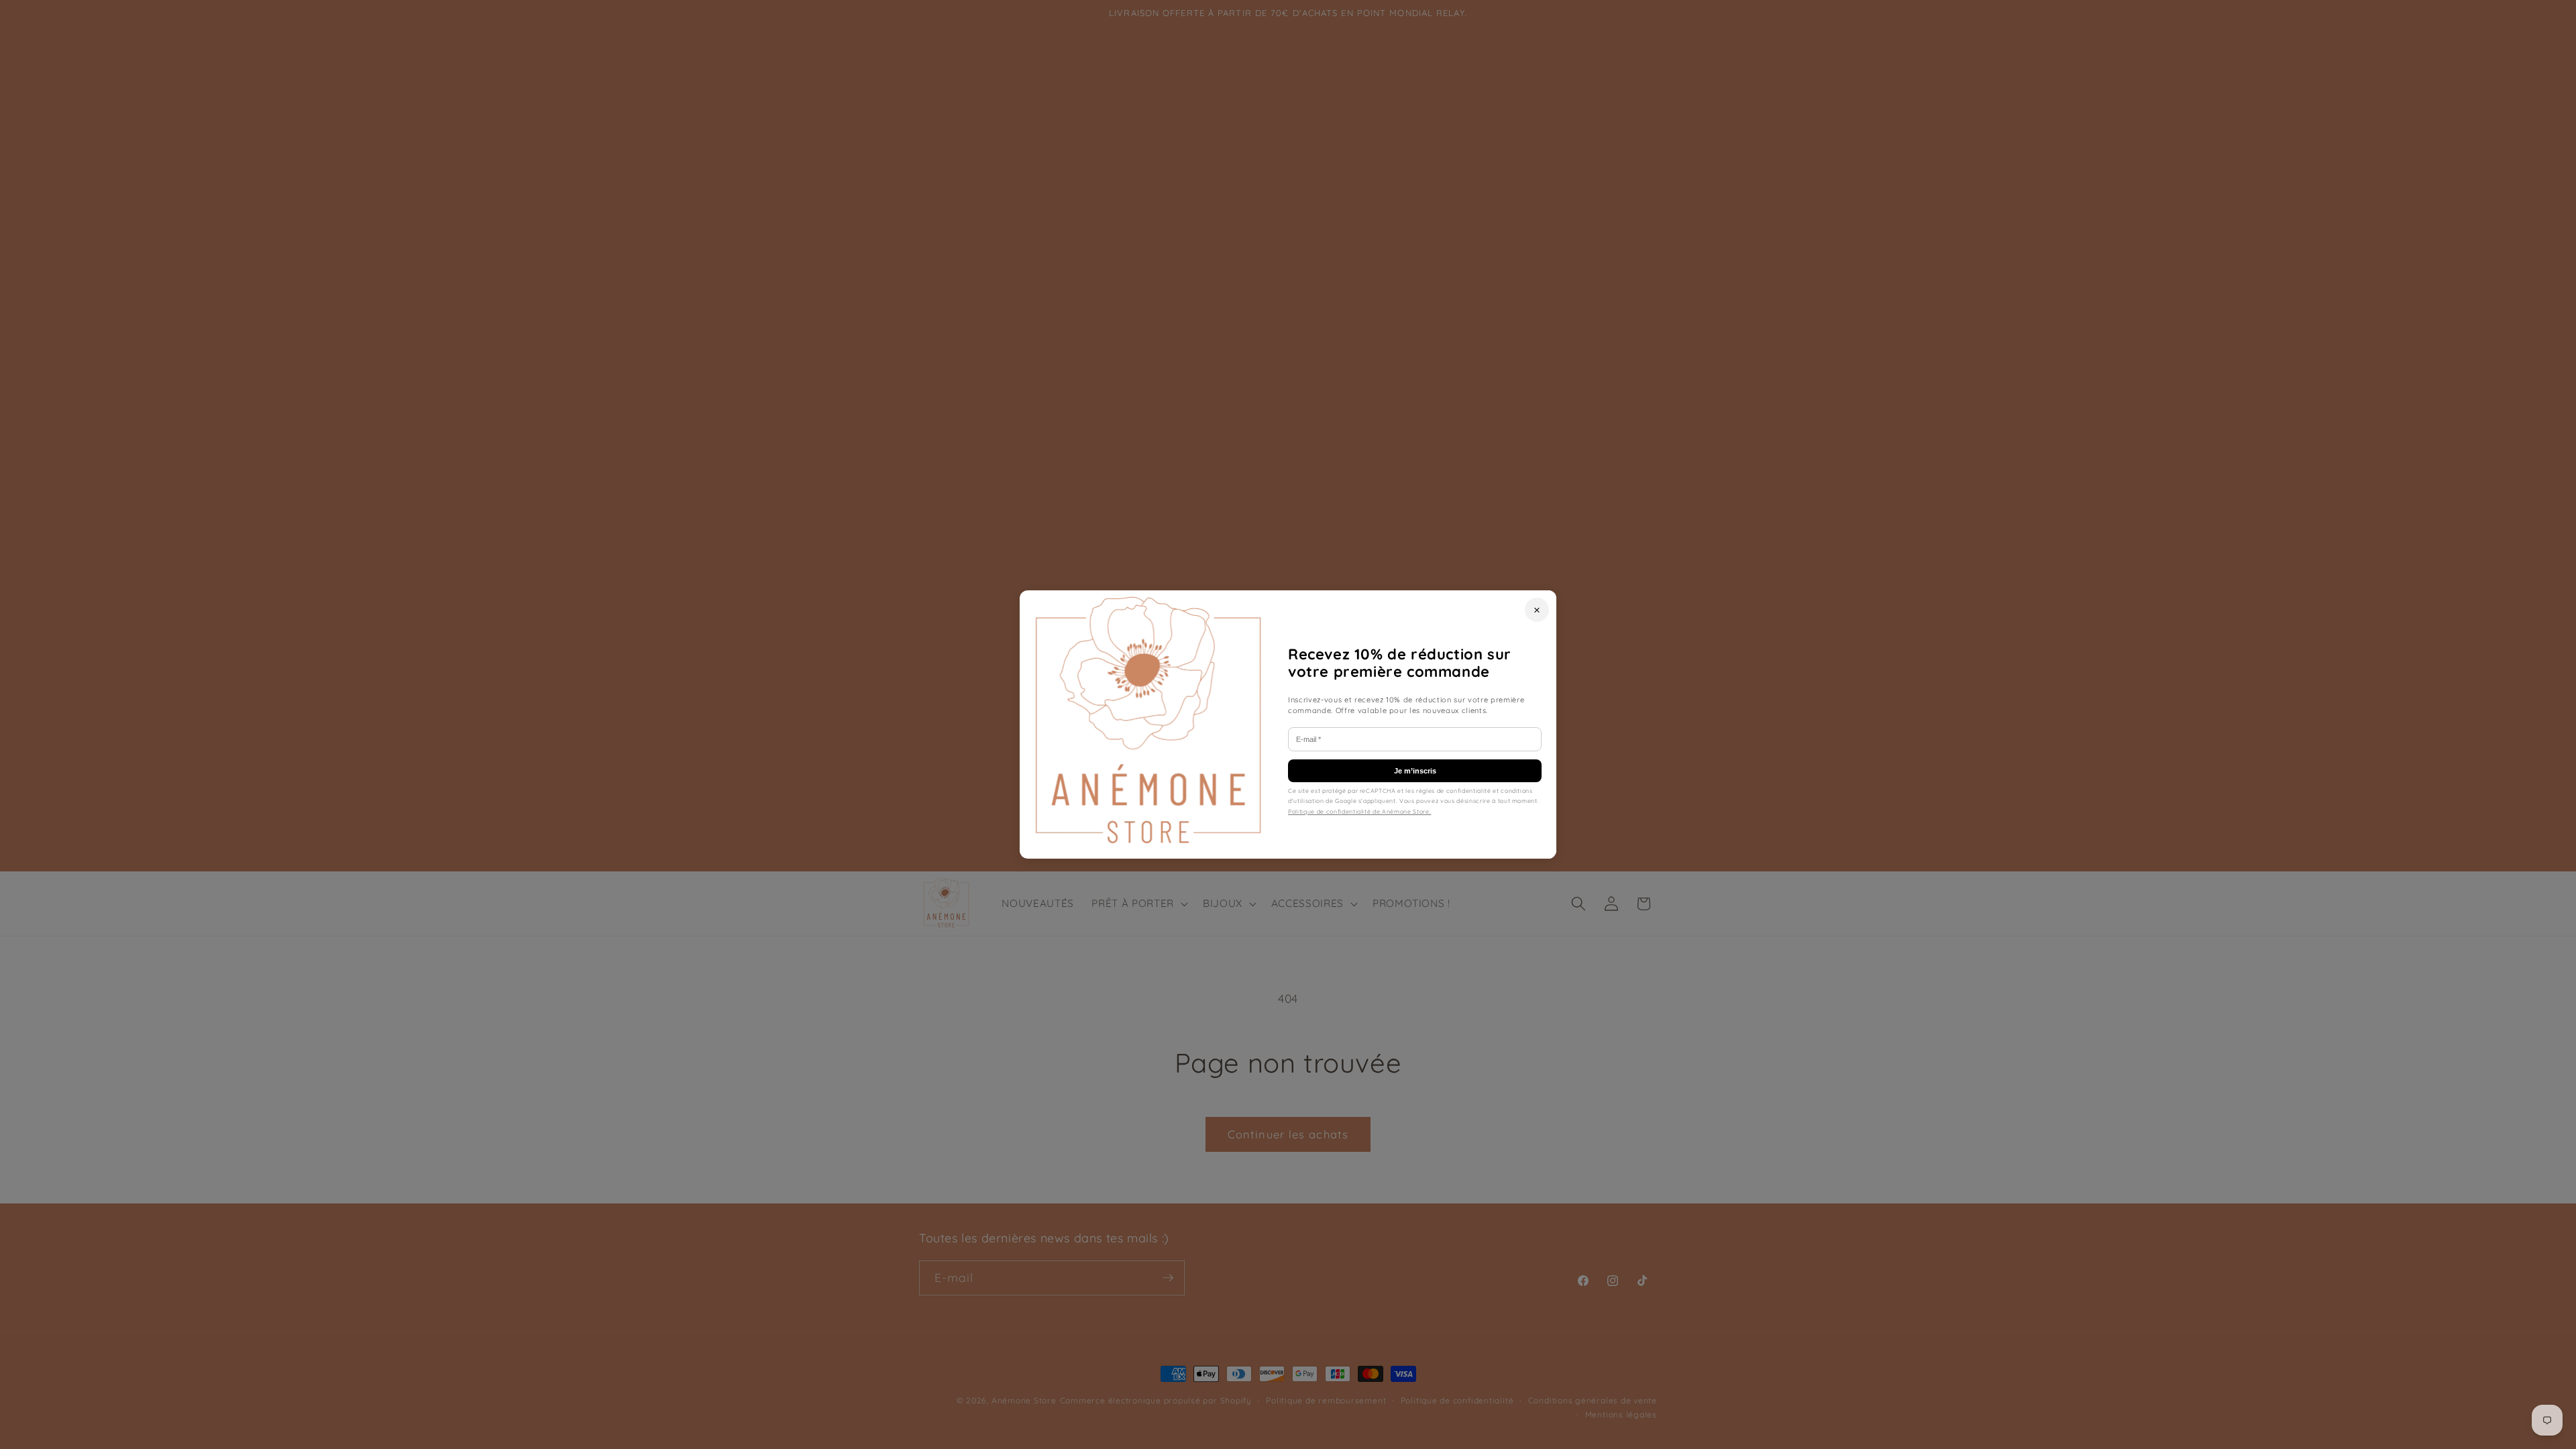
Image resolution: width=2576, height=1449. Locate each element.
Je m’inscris (1415, 771)
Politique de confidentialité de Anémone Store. (1359, 811)
